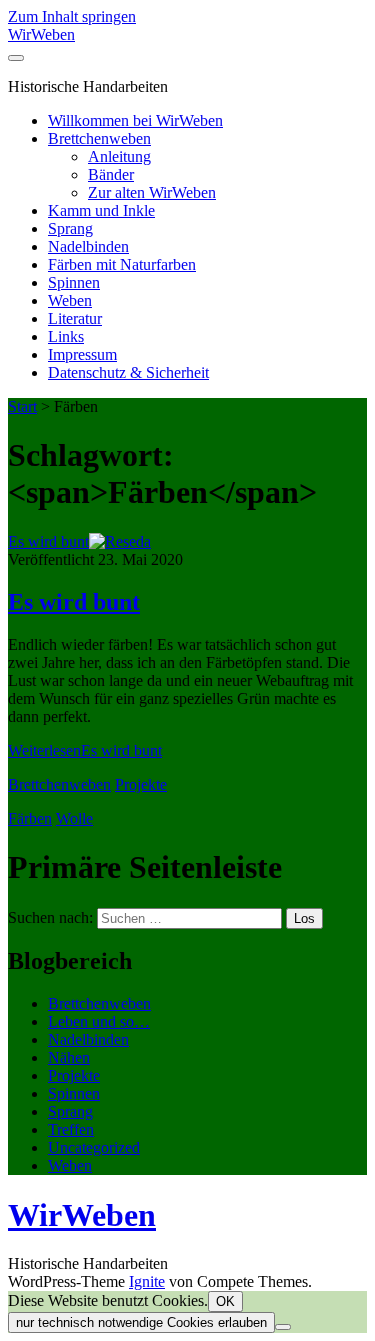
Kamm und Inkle (101, 210)
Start (22, 406)
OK (225, 1301)
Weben (70, 300)
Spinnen (74, 282)
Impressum (82, 354)
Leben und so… (99, 1021)
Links (66, 336)
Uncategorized (94, 1147)
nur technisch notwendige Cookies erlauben (141, 1322)
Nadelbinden (88, 246)
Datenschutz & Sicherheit (128, 372)
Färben (30, 818)
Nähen (69, 1057)
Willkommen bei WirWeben (135, 120)
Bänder (111, 174)
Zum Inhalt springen (72, 16)
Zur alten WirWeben (152, 192)
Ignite (147, 1281)
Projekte (141, 784)
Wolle (74, 818)
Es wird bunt (48, 541)
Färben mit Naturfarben (122, 264)
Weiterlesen (85, 750)
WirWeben (41, 34)
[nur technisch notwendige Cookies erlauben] (283, 1327)
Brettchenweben (99, 138)
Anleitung (119, 156)
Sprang (70, 228)
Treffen (71, 1129)
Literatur (75, 318)
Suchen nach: (50, 917)
